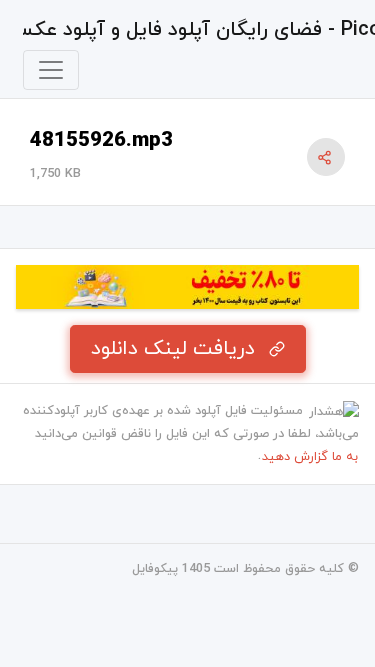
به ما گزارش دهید (310, 457)
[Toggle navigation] (51, 70)
